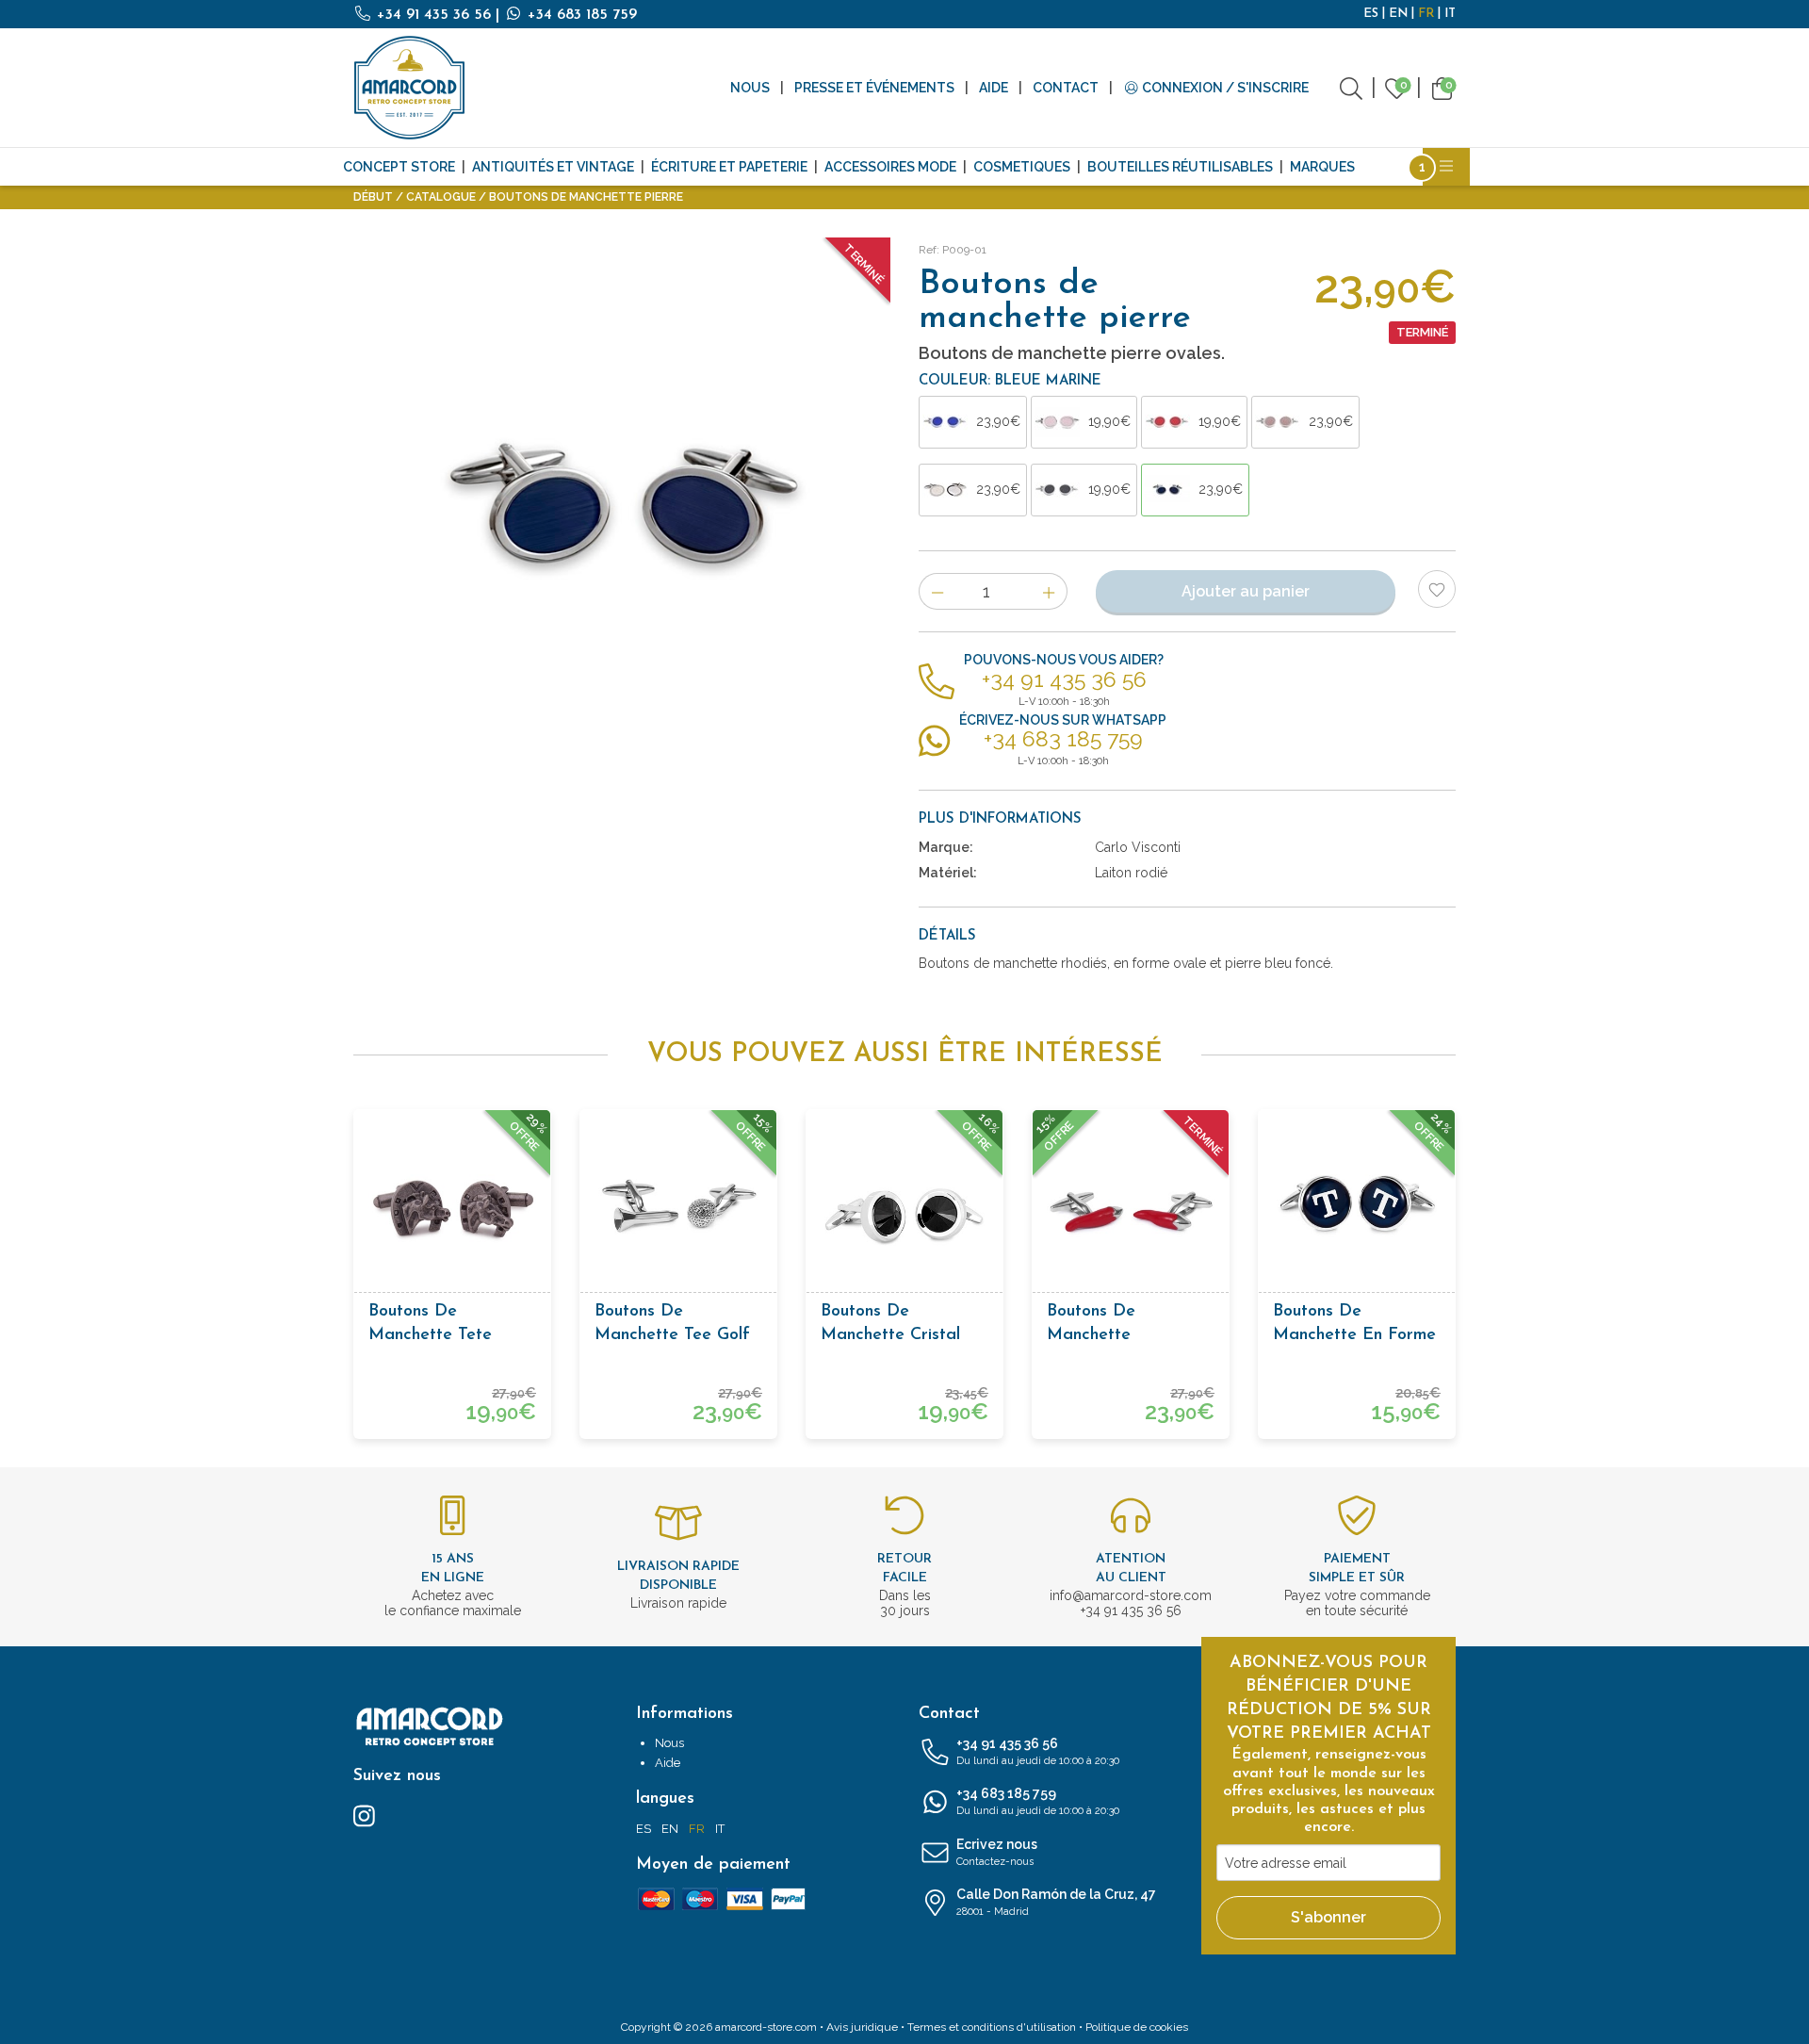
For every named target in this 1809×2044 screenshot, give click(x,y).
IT (1450, 14)
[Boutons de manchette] (1131, 1208)
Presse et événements (874, 88)
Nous (750, 88)
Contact (1066, 88)
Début (373, 197)
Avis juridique (862, 2027)
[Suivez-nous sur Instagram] (364, 1815)
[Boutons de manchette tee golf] (678, 1208)
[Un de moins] (937, 591)
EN (1398, 14)
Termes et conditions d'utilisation (992, 2027)
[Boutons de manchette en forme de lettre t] (1357, 1208)
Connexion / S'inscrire (1224, 88)
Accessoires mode (890, 167)
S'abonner (1328, 1917)
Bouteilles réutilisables (1180, 167)
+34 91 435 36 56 (434, 15)
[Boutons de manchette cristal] (904, 1208)
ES (1371, 14)
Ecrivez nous (997, 1852)
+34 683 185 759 (580, 15)
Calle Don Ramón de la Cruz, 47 (1056, 1902)
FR (1426, 14)
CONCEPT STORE (399, 167)
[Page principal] (410, 88)
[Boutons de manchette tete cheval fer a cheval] (452, 1208)
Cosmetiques (1022, 167)
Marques (1322, 167)
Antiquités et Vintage (553, 167)
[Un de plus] (1049, 591)
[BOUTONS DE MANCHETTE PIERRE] (622, 506)
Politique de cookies (1137, 2027)
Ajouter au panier (1246, 591)
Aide (994, 88)
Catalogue (441, 197)
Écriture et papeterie (729, 167)
